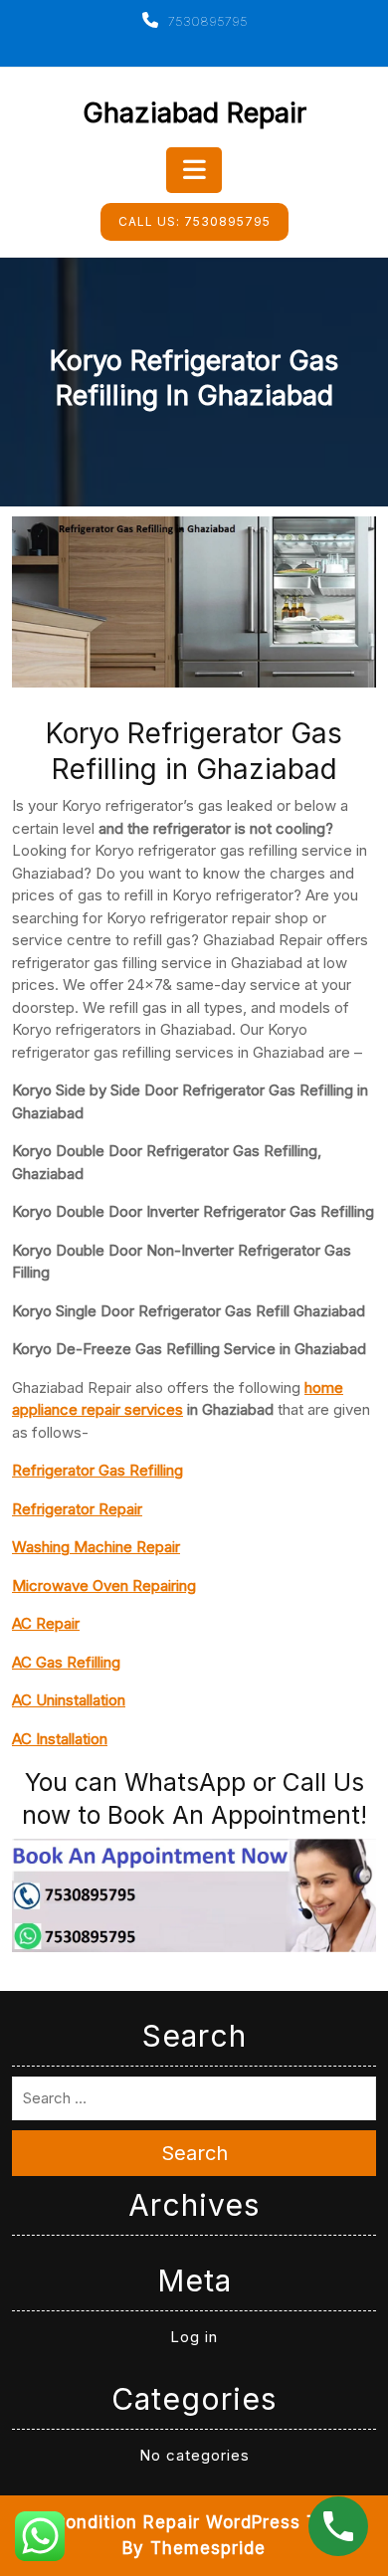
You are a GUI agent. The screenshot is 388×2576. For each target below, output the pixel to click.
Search (194, 2153)
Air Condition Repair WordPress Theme (194, 2522)
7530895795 (206, 21)
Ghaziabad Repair (194, 113)
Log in (194, 2337)
